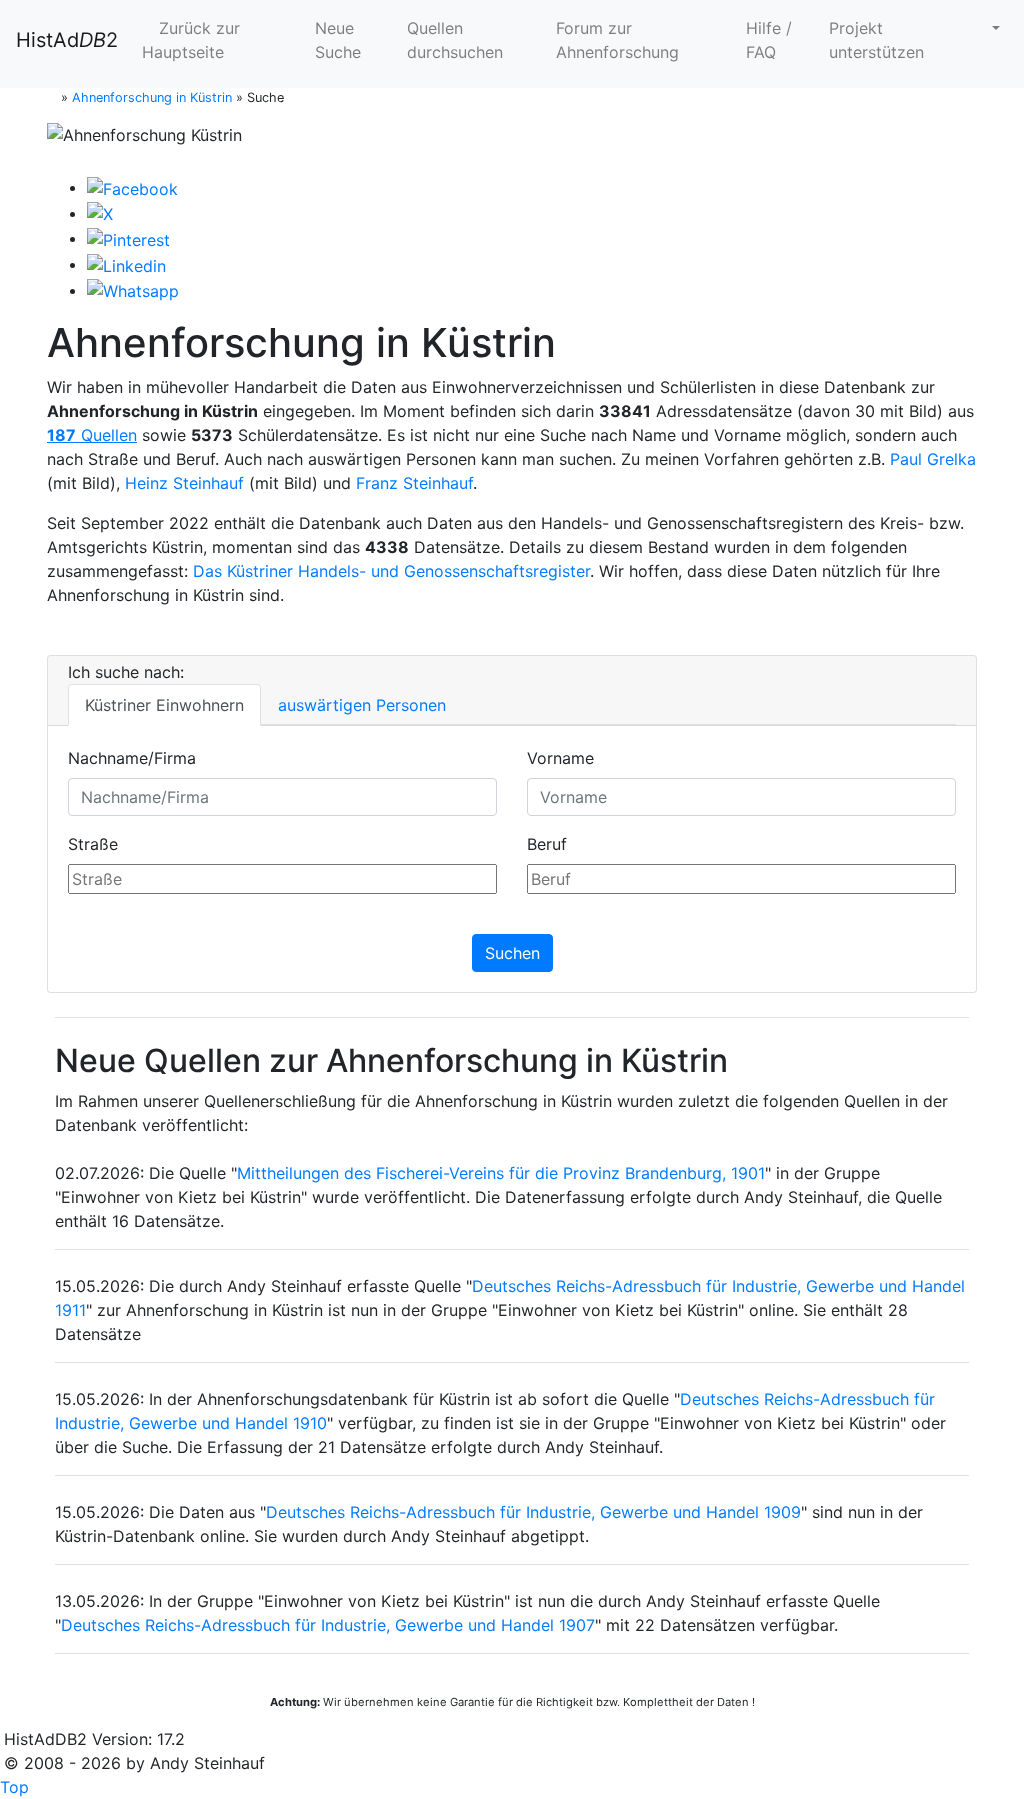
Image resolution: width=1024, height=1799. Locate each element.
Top (14, 1787)
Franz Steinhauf (414, 483)
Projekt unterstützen (876, 40)
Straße (93, 844)
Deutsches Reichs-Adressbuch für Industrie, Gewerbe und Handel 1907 (328, 1625)
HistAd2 (67, 40)
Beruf (547, 844)
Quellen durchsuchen (455, 40)
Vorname (560, 758)
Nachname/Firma (132, 758)
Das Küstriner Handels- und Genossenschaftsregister (391, 571)
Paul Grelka (933, 459)
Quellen (92, 435)
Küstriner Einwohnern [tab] (164, 705)
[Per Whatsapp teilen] (133, 290)
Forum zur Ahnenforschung (617, 40)
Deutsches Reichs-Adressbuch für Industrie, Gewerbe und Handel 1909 (533, 1512)
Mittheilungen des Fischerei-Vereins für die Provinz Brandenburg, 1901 (501, 1173)
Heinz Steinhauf (184, 483)
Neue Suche (338, 40)
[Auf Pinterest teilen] (128, 238)
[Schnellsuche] (988, 28)
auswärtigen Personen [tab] (362, 705)
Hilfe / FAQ (769, 40)
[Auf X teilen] (100, 213)
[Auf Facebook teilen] (132, 187)
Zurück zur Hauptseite (191, 40)
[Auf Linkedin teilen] (126, 264)
